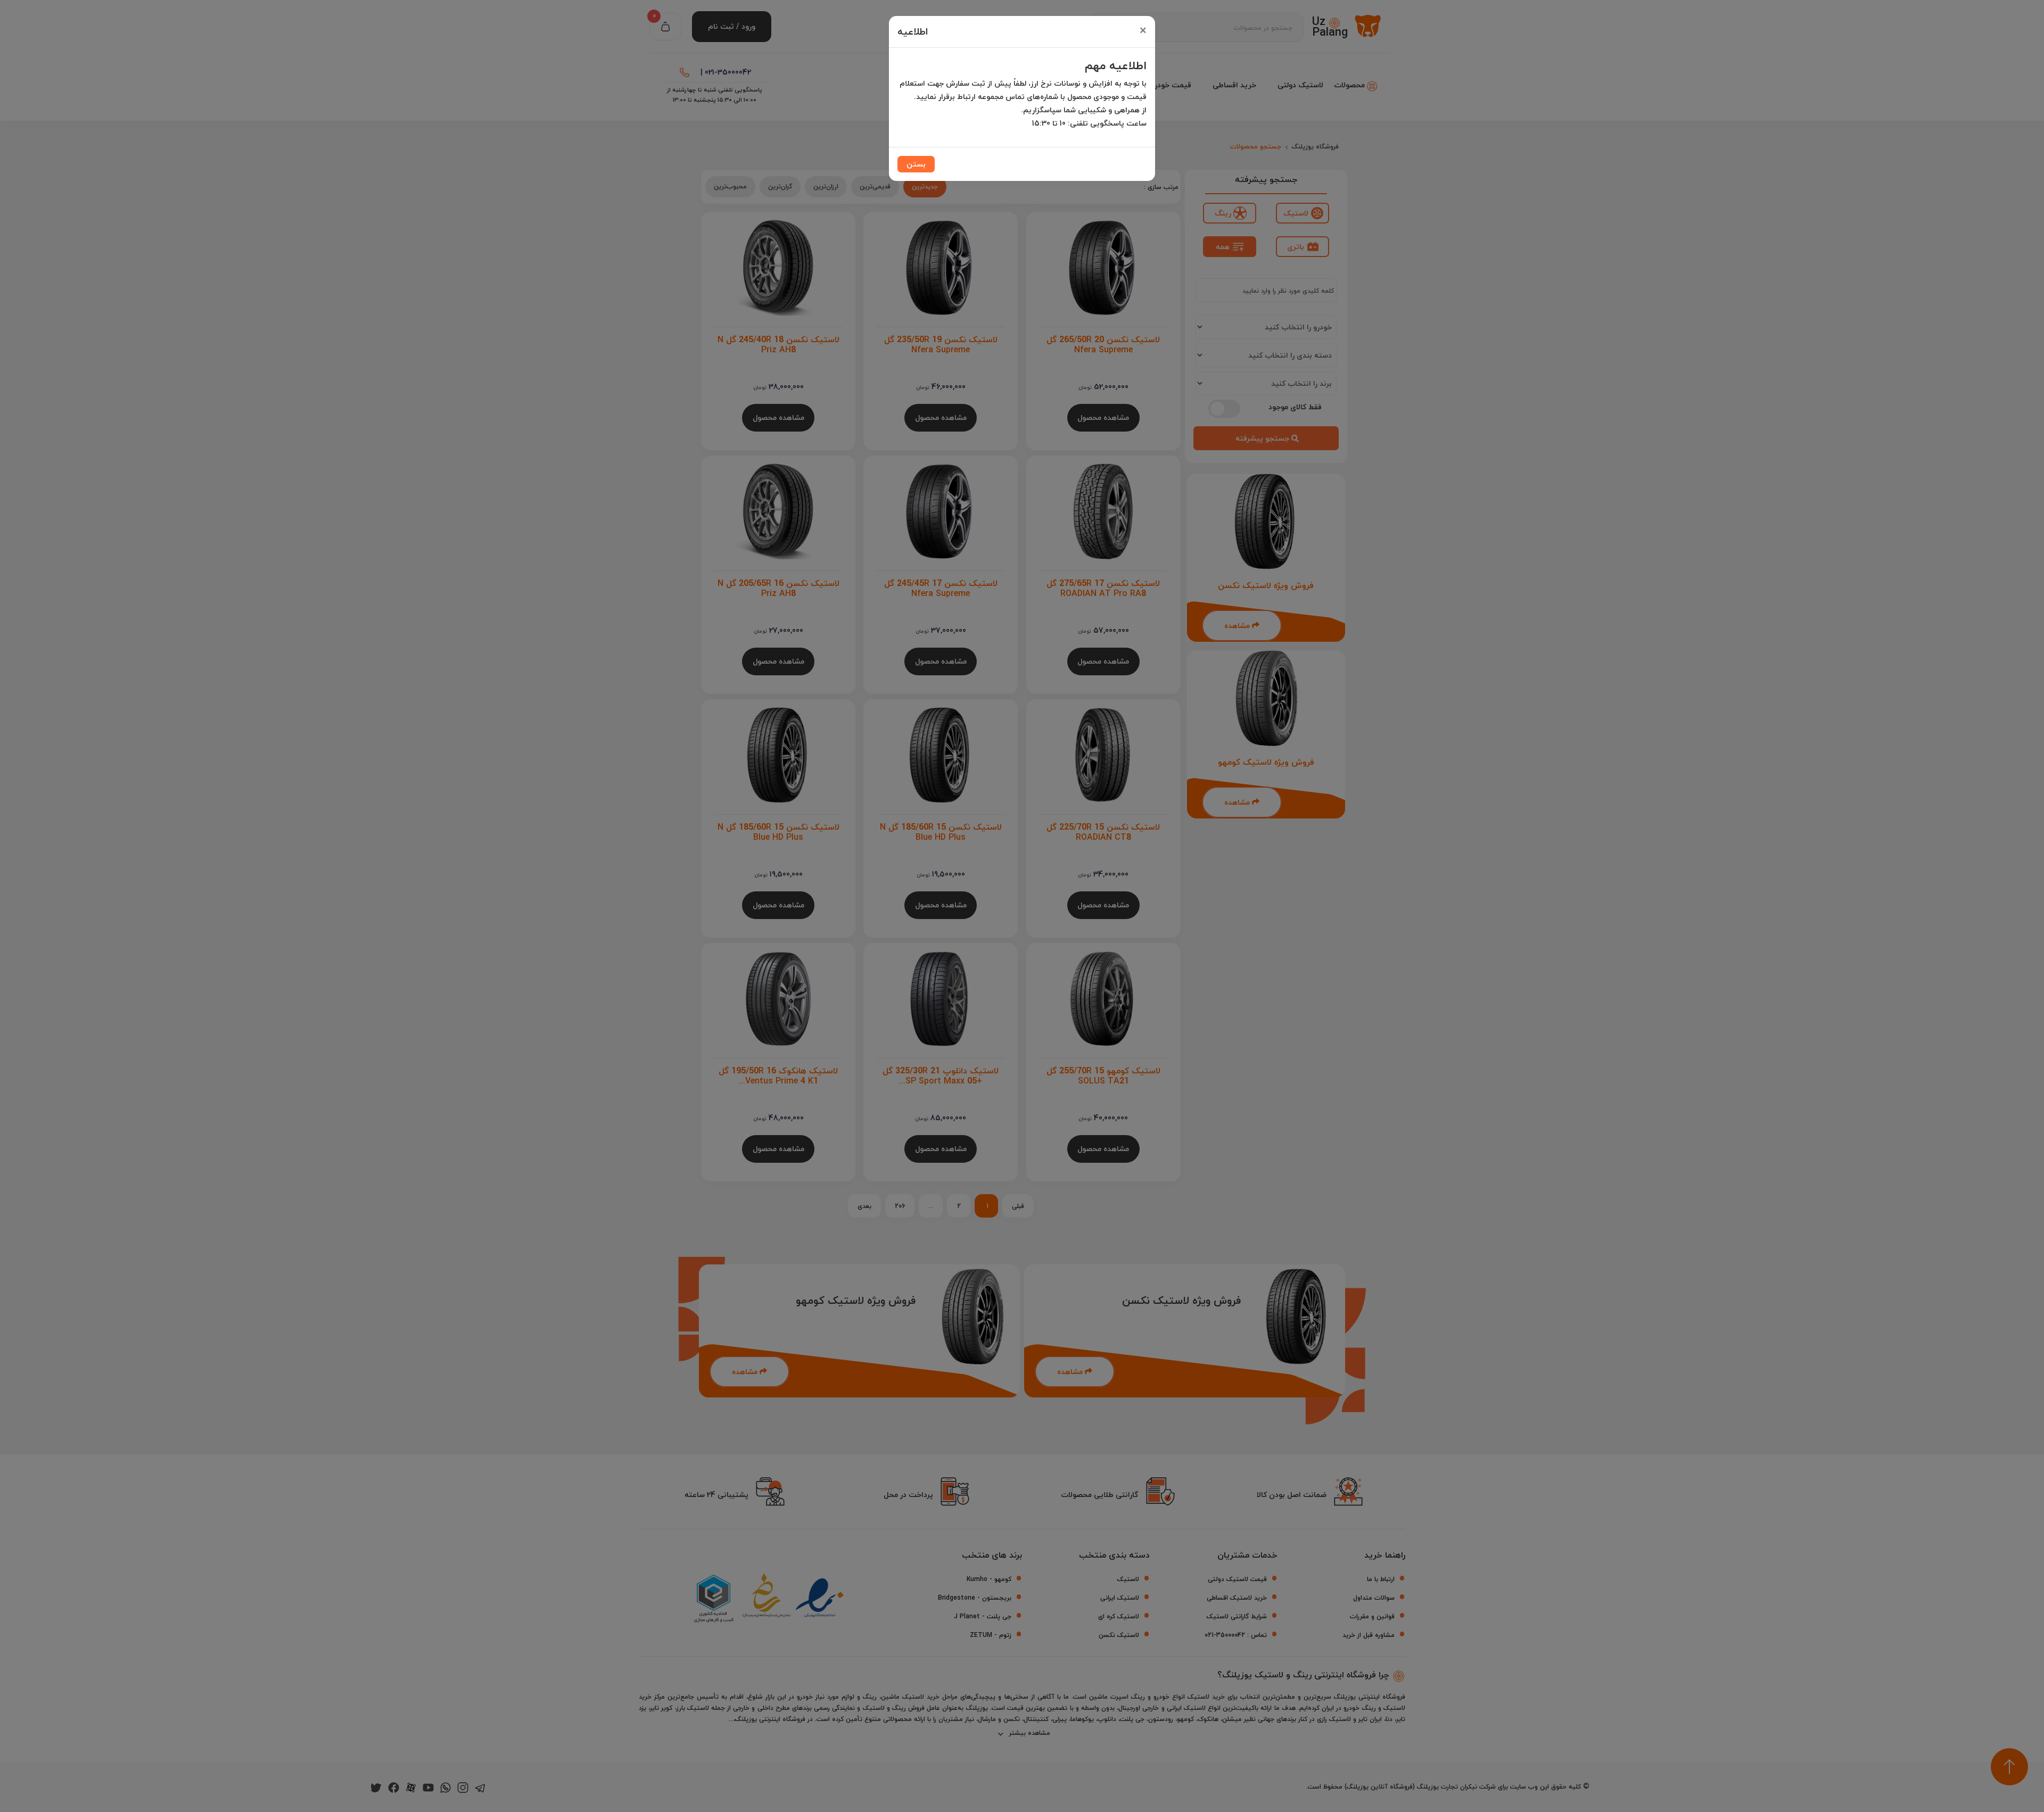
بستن (916, 164)
